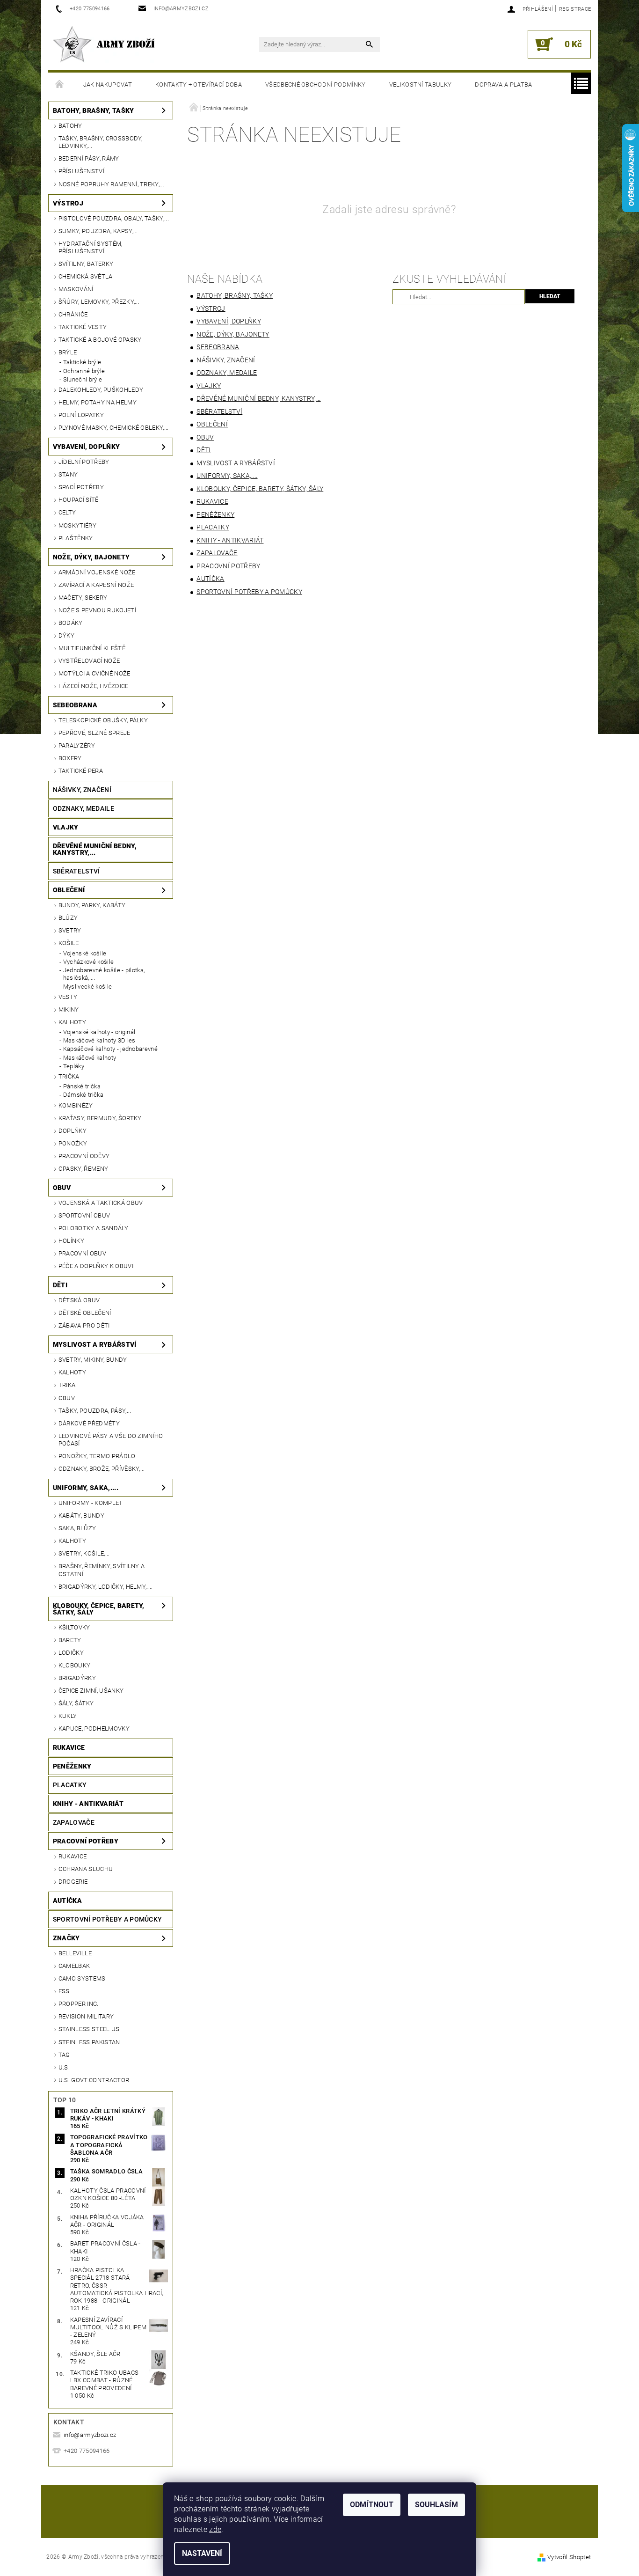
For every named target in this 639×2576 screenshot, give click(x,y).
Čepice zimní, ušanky (91, 1691)
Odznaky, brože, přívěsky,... (102, 1469)
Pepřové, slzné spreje (94, 733)
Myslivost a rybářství (95, 1344)
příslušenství (81, 171)
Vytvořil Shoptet (569, 2557)
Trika (67, 1385)
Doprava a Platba (503, 84)
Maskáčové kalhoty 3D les (99, 1040)
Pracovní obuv (82, 1253)
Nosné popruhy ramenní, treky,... (111, 184)
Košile (69, 943)
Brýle (68, 352)
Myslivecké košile (87, 987)
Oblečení (69, 890)
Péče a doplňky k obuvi (96, 1266)
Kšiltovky (74, 1627)
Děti (60, 1285)
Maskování (76, 289)
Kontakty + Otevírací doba (199, 84)
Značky (66, 1938)
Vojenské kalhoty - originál (99, 1032)
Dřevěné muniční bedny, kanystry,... (95, 849)
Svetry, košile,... (84, 1553)
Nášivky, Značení (82, 790)
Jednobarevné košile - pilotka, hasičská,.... (104, 974)
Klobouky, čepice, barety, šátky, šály (99, 1609)
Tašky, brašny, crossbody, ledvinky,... (101, 142)
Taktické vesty (83, 327)
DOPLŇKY (73, 1131)
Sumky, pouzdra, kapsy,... (98, 231)
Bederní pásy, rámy (89, 158)
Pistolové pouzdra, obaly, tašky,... (114, 218)
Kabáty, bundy (81, 1516)
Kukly (68, 1716)
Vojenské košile (85, 953)
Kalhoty (72, 1022)
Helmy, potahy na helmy (98, 402)
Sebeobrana (75, 705)
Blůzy (68, 918)
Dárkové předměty (89, 1423)
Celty (67, 512)
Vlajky (66, 827)
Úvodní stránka (60, 85)
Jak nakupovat (108, 84)
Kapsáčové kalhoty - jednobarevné (110, 1049)
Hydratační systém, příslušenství (91, 247)
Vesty (68, 997)
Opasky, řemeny (83, 1169)
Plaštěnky (76, 538)
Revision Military (86, 2016)
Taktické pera (81, 771)
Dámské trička (83, 1095)
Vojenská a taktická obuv (101, 1203)
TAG (64, 2055)
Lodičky (71, 1653)
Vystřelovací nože (89, 661)
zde (215, 2529)
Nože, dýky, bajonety (91, 557)
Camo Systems (82, 1978)
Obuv (62, 1188)
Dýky (66, 635)
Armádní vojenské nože (97, 572)
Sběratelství (76, 871)
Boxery (70, 758)
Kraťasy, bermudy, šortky (100, 1118)
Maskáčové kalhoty (90, 1058)
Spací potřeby (81, 487)
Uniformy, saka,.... (86, 1488)
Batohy (70, 126)
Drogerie (73, 1882)
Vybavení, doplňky (86, 447)
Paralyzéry (77, 745)
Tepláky (74, 1066)
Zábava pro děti (84, 1325)
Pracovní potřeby (86, 1841)
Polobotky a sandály (93, 1228)
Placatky (70, 1785)
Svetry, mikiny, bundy (93, 1360)
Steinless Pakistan (89, 2042)
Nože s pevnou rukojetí (97, 610)
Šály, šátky (76, 1703)
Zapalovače (74, 1822)
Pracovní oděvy (84, 1156)
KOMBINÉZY (76, 1105)
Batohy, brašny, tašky (94, 110)
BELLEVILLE (75, 1953)
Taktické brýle (82, 362)
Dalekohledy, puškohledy (101, 390)
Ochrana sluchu (86, 1869)
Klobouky (75, 1665)
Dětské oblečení (85, 1313)
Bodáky (71, 623)
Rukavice (69, 1747)
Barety (70, 1640)
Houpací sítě (79, 500)
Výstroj (68, 203)
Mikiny (69, 1009)
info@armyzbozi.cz (90, 2435)
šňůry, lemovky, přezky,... (99, 302)
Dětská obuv (79, 1300)
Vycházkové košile (88, 962)
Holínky (71, 1241)
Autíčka (67, 1901)
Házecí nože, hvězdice (94, 686)
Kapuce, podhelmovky (94, 1728)
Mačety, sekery (83, 598)
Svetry (70, 930)
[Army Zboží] (104, 44)
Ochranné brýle (84, 371)
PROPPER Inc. (79, 2004)
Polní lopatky (81, 415)
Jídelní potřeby (84, 462)
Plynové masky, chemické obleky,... (114, 428)
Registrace (575, 9)
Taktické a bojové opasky (100, 340)
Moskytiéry (77, 525)
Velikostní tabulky (421, 84)
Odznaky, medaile (84, 808)
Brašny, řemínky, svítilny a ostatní (102, 1570)
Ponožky (73, 1143)
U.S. (64, 2067)
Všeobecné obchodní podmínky (316, 84)
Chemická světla (86, 276)
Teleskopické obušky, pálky (103, 720)
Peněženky (72, 1766)
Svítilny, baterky (86, 264)
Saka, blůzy (77, 1528)
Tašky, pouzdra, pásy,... (95, 1411)
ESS (64, 1991)
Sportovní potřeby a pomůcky (108, 1919)
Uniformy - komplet (91, 1503)
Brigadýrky (77, 1678)
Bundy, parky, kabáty (92, 905)
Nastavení (202, 2553)
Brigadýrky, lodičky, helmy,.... (106, 1587)
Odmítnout (372, 2505)
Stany (68, 474)
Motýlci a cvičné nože (94, 673)
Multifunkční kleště (92, 648)
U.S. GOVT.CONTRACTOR (94, 2080)
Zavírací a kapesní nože (96, 585)
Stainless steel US (89, 2029)
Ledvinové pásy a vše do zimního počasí (111, 1440)
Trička (69, 1076)
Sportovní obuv (84, 1215)
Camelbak (74, 1966)
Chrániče (73, 314)
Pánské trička (82, 1086)
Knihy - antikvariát (88, 1804)
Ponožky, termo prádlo (97, 1456)
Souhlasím (436, 2505)
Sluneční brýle (83, 379)
